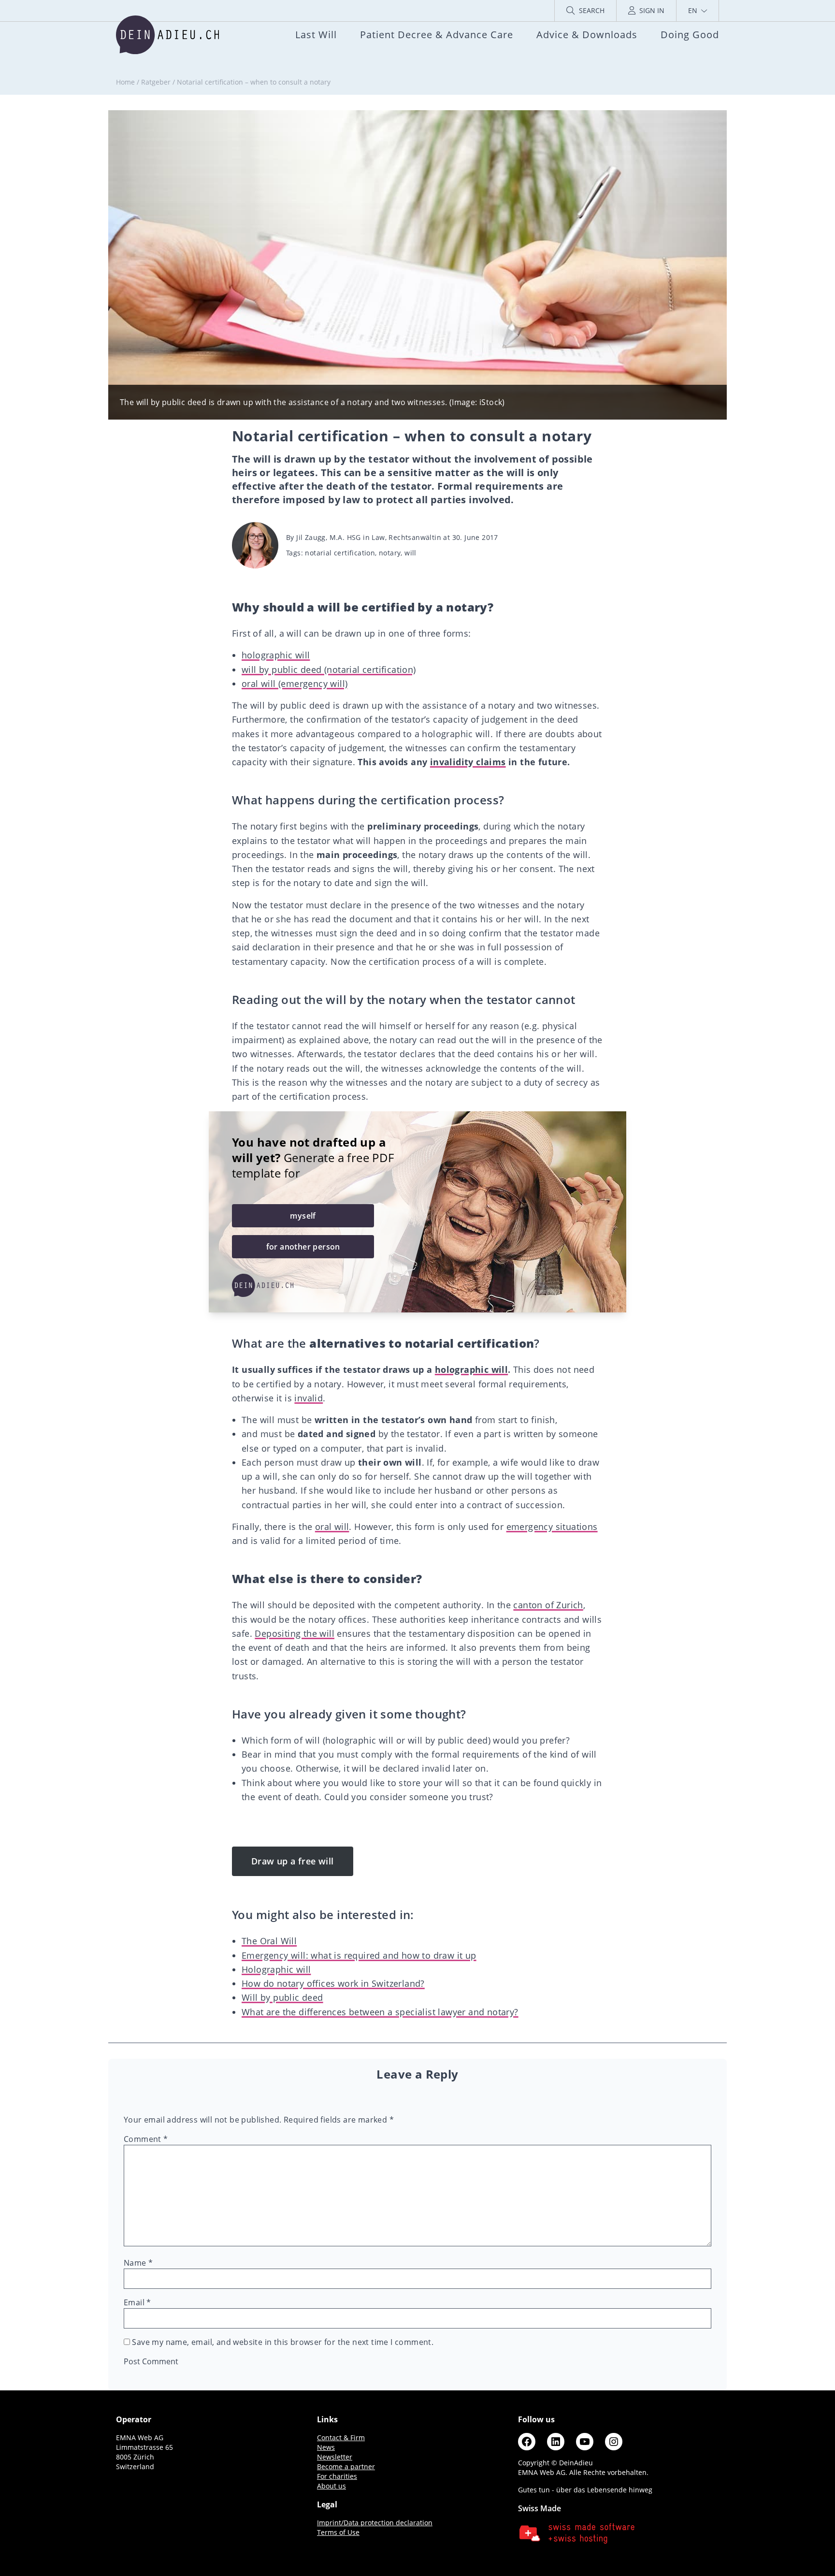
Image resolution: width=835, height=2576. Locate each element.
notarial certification (340, 553)
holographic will (276, 655)
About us (331, 2486)
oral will (332, 1527)
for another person (303, 1247)
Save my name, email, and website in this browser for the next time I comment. (283, 2342)
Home (125, 82)
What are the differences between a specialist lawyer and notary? (380, 2012)
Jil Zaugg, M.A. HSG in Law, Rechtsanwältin (369, 537)
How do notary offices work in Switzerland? (333, 1983)
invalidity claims (468, 762)
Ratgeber (156, 82)
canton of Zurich (548, 1605)
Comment (146, 2139)
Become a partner (346, 2467)
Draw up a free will (293, 1861)
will (410, 553)
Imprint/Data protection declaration (375, 2523)
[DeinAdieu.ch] (167, 35)
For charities (337, 2476)
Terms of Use (338, 2532)
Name (138, 2263)
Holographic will (276, 1969)
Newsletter (335, 2457)
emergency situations (552, 1527)
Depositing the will (295, 1633)
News (326, 2447)
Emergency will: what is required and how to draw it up (359, 1955)
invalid (309, 1398)
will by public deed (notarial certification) (329, 669)
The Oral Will (269, 1941)
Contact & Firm (341, 2438)
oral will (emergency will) (295, 684)
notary (390, 553)
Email (137, 2302)
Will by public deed (282, 1997)
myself (303, 1216)
